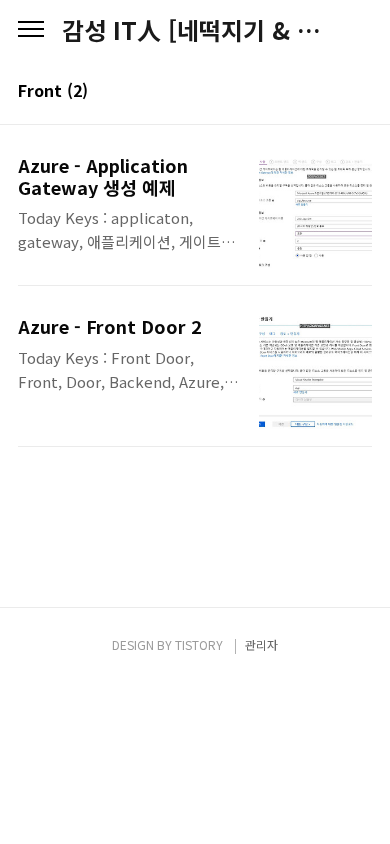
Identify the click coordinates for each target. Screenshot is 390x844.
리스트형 (360, 92)
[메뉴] (31, 30)
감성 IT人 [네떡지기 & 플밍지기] (195, 30)
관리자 (261, 644)
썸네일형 (332, 92)
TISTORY (199, 644)
